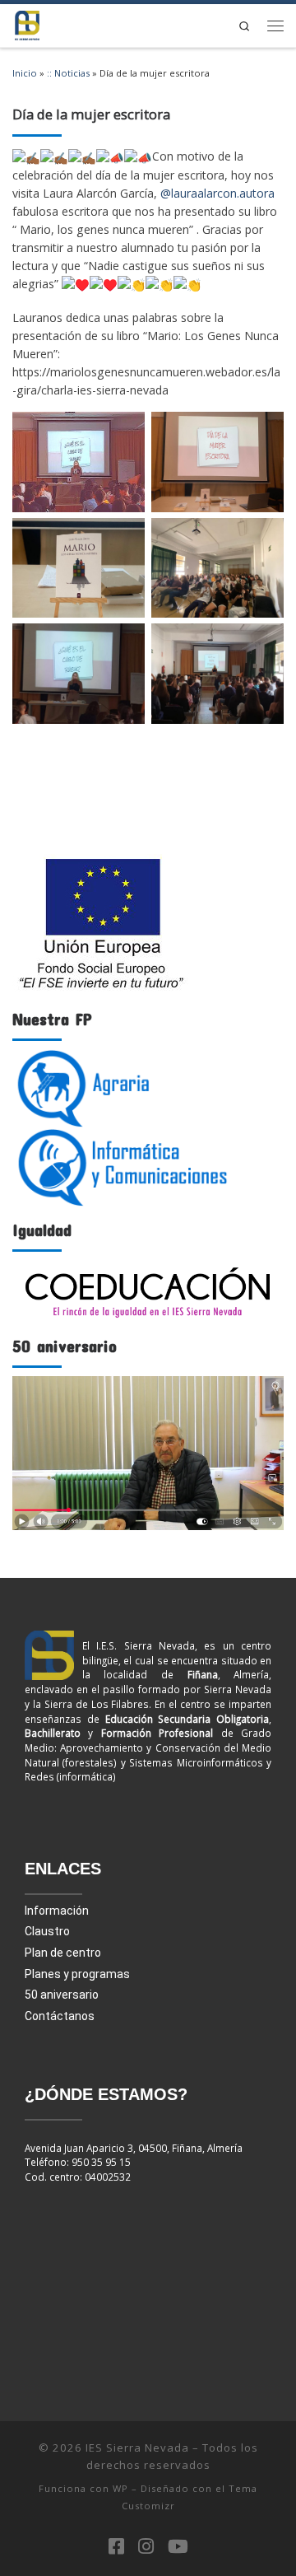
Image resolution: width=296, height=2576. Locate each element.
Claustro (47, 1931)
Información (57, 1911)
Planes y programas (77, 1974)
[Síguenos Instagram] (146, 2546)
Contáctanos (60, 2016)
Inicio (25, 73)
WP (120, 2488)
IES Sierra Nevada (137, 2448)
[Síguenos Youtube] (178, 2546)
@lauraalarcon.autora (217, 193)
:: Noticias (68, 73)
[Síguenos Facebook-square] (116, 2546)
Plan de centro (63, 1953)
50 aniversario (62, 1995)
